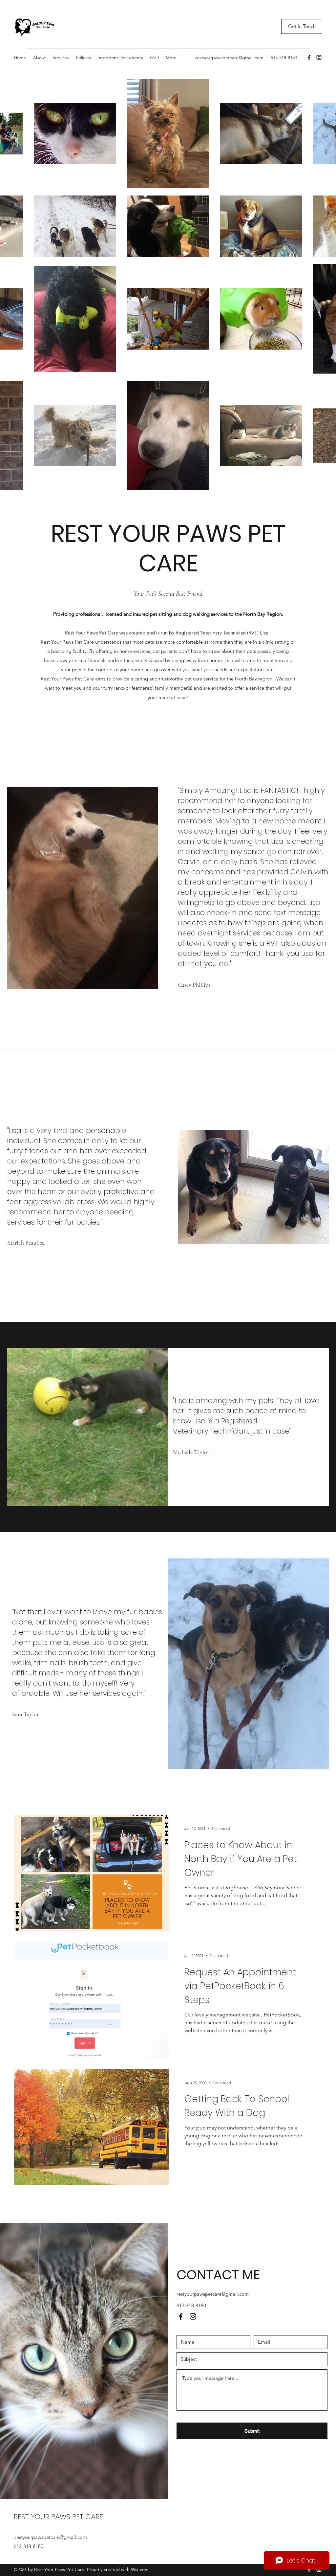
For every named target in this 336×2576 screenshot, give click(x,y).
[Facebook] (309, 57)
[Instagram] (319, 57)
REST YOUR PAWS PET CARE (58, 2517)
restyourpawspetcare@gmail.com (229, 57)
